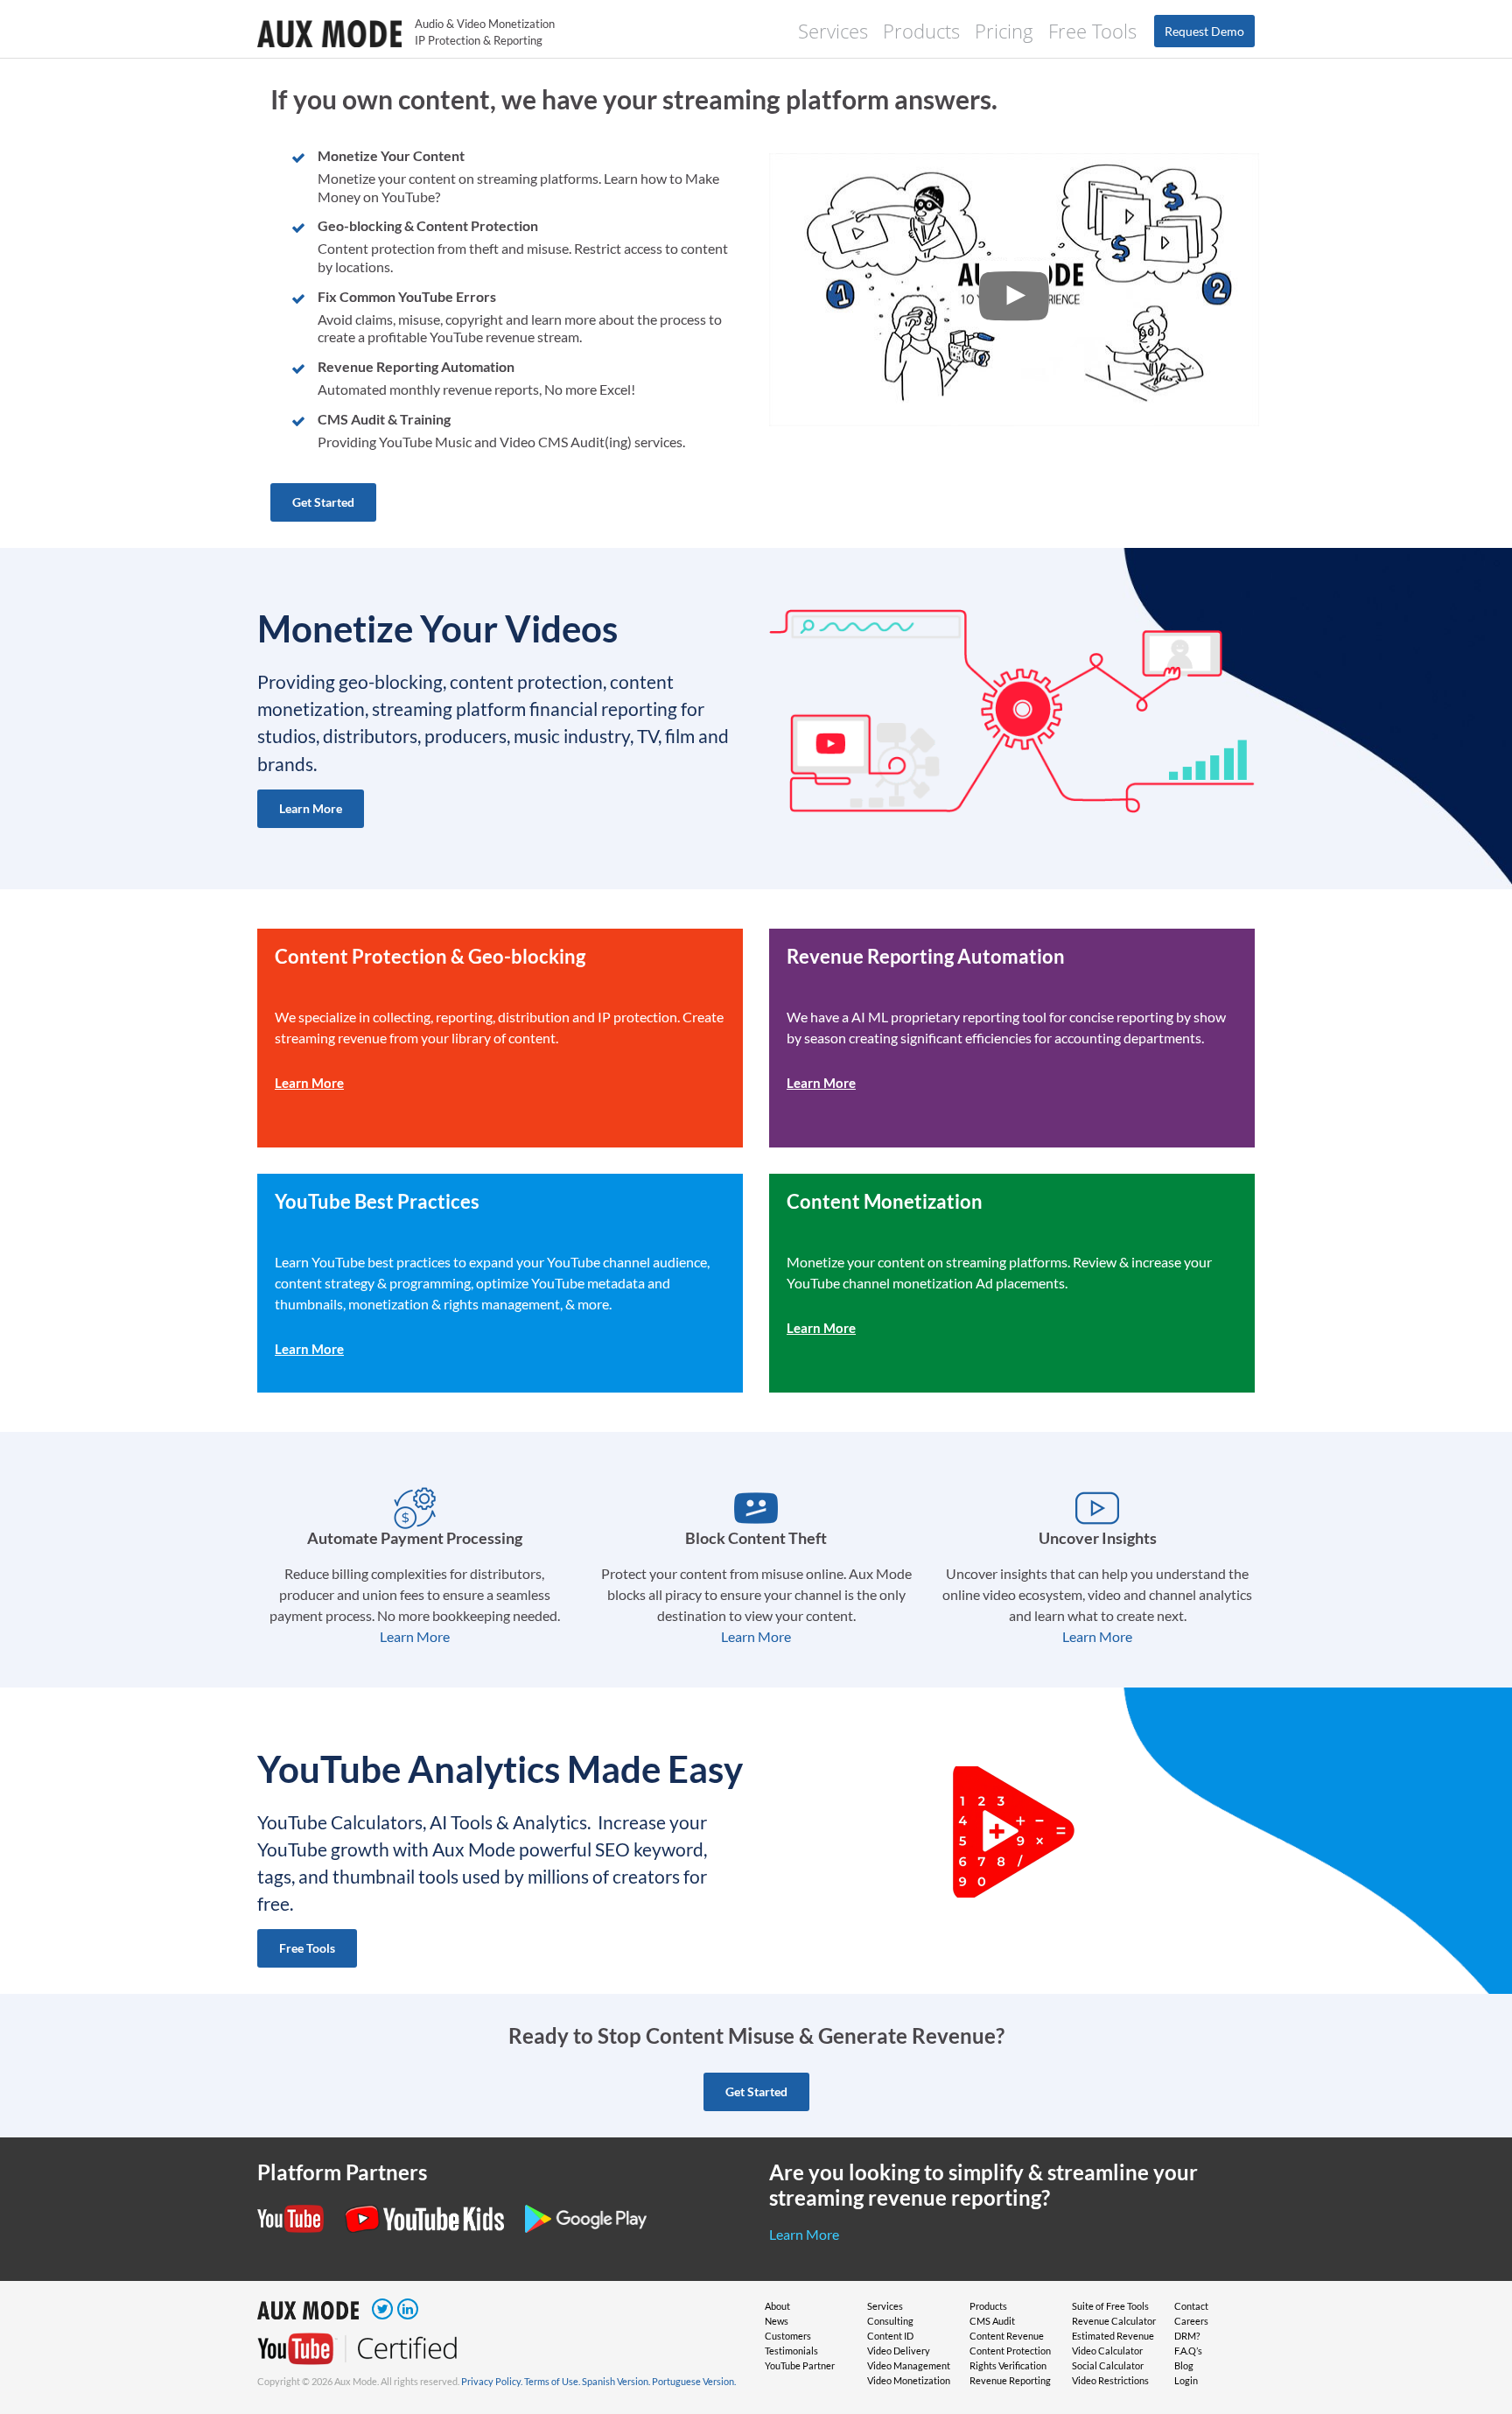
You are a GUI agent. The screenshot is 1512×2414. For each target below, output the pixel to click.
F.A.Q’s (1188, 2351)
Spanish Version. (616, 2381)
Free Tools (1092, 31)
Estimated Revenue (1113, 2336)
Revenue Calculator (1114, 2321)
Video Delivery (899, 2351)
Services (833, 31)
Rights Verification (1008, 2365)
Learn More (311, 808)
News (777, 2321)
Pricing (1004, 31)
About (777, 2306)
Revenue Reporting (1010, 2380)
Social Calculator (1108, 2365)
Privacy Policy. (492, 2381)
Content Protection (1010, 2351)
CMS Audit (992, 2321)
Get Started (323, 502)
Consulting (890, 2321)
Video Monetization (909, 2380)
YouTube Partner (800, 2365)
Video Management (909, 2365)
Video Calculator (1107, 2351)
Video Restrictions (1110, 2380)
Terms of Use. (552, 2381)
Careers (1191, 2321)
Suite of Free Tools (1110, 2306)
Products (921, 31)
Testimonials (791, 2351)
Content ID (890, 2336)
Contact (1191, 2306)
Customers (788, 2336)
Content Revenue (1007, 2336)
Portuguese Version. (694, 2381)
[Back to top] (1473, 2375)
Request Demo (1204, 31)
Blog (1184, 2365)
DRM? (1187, 2336)
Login (1186, 2380)
